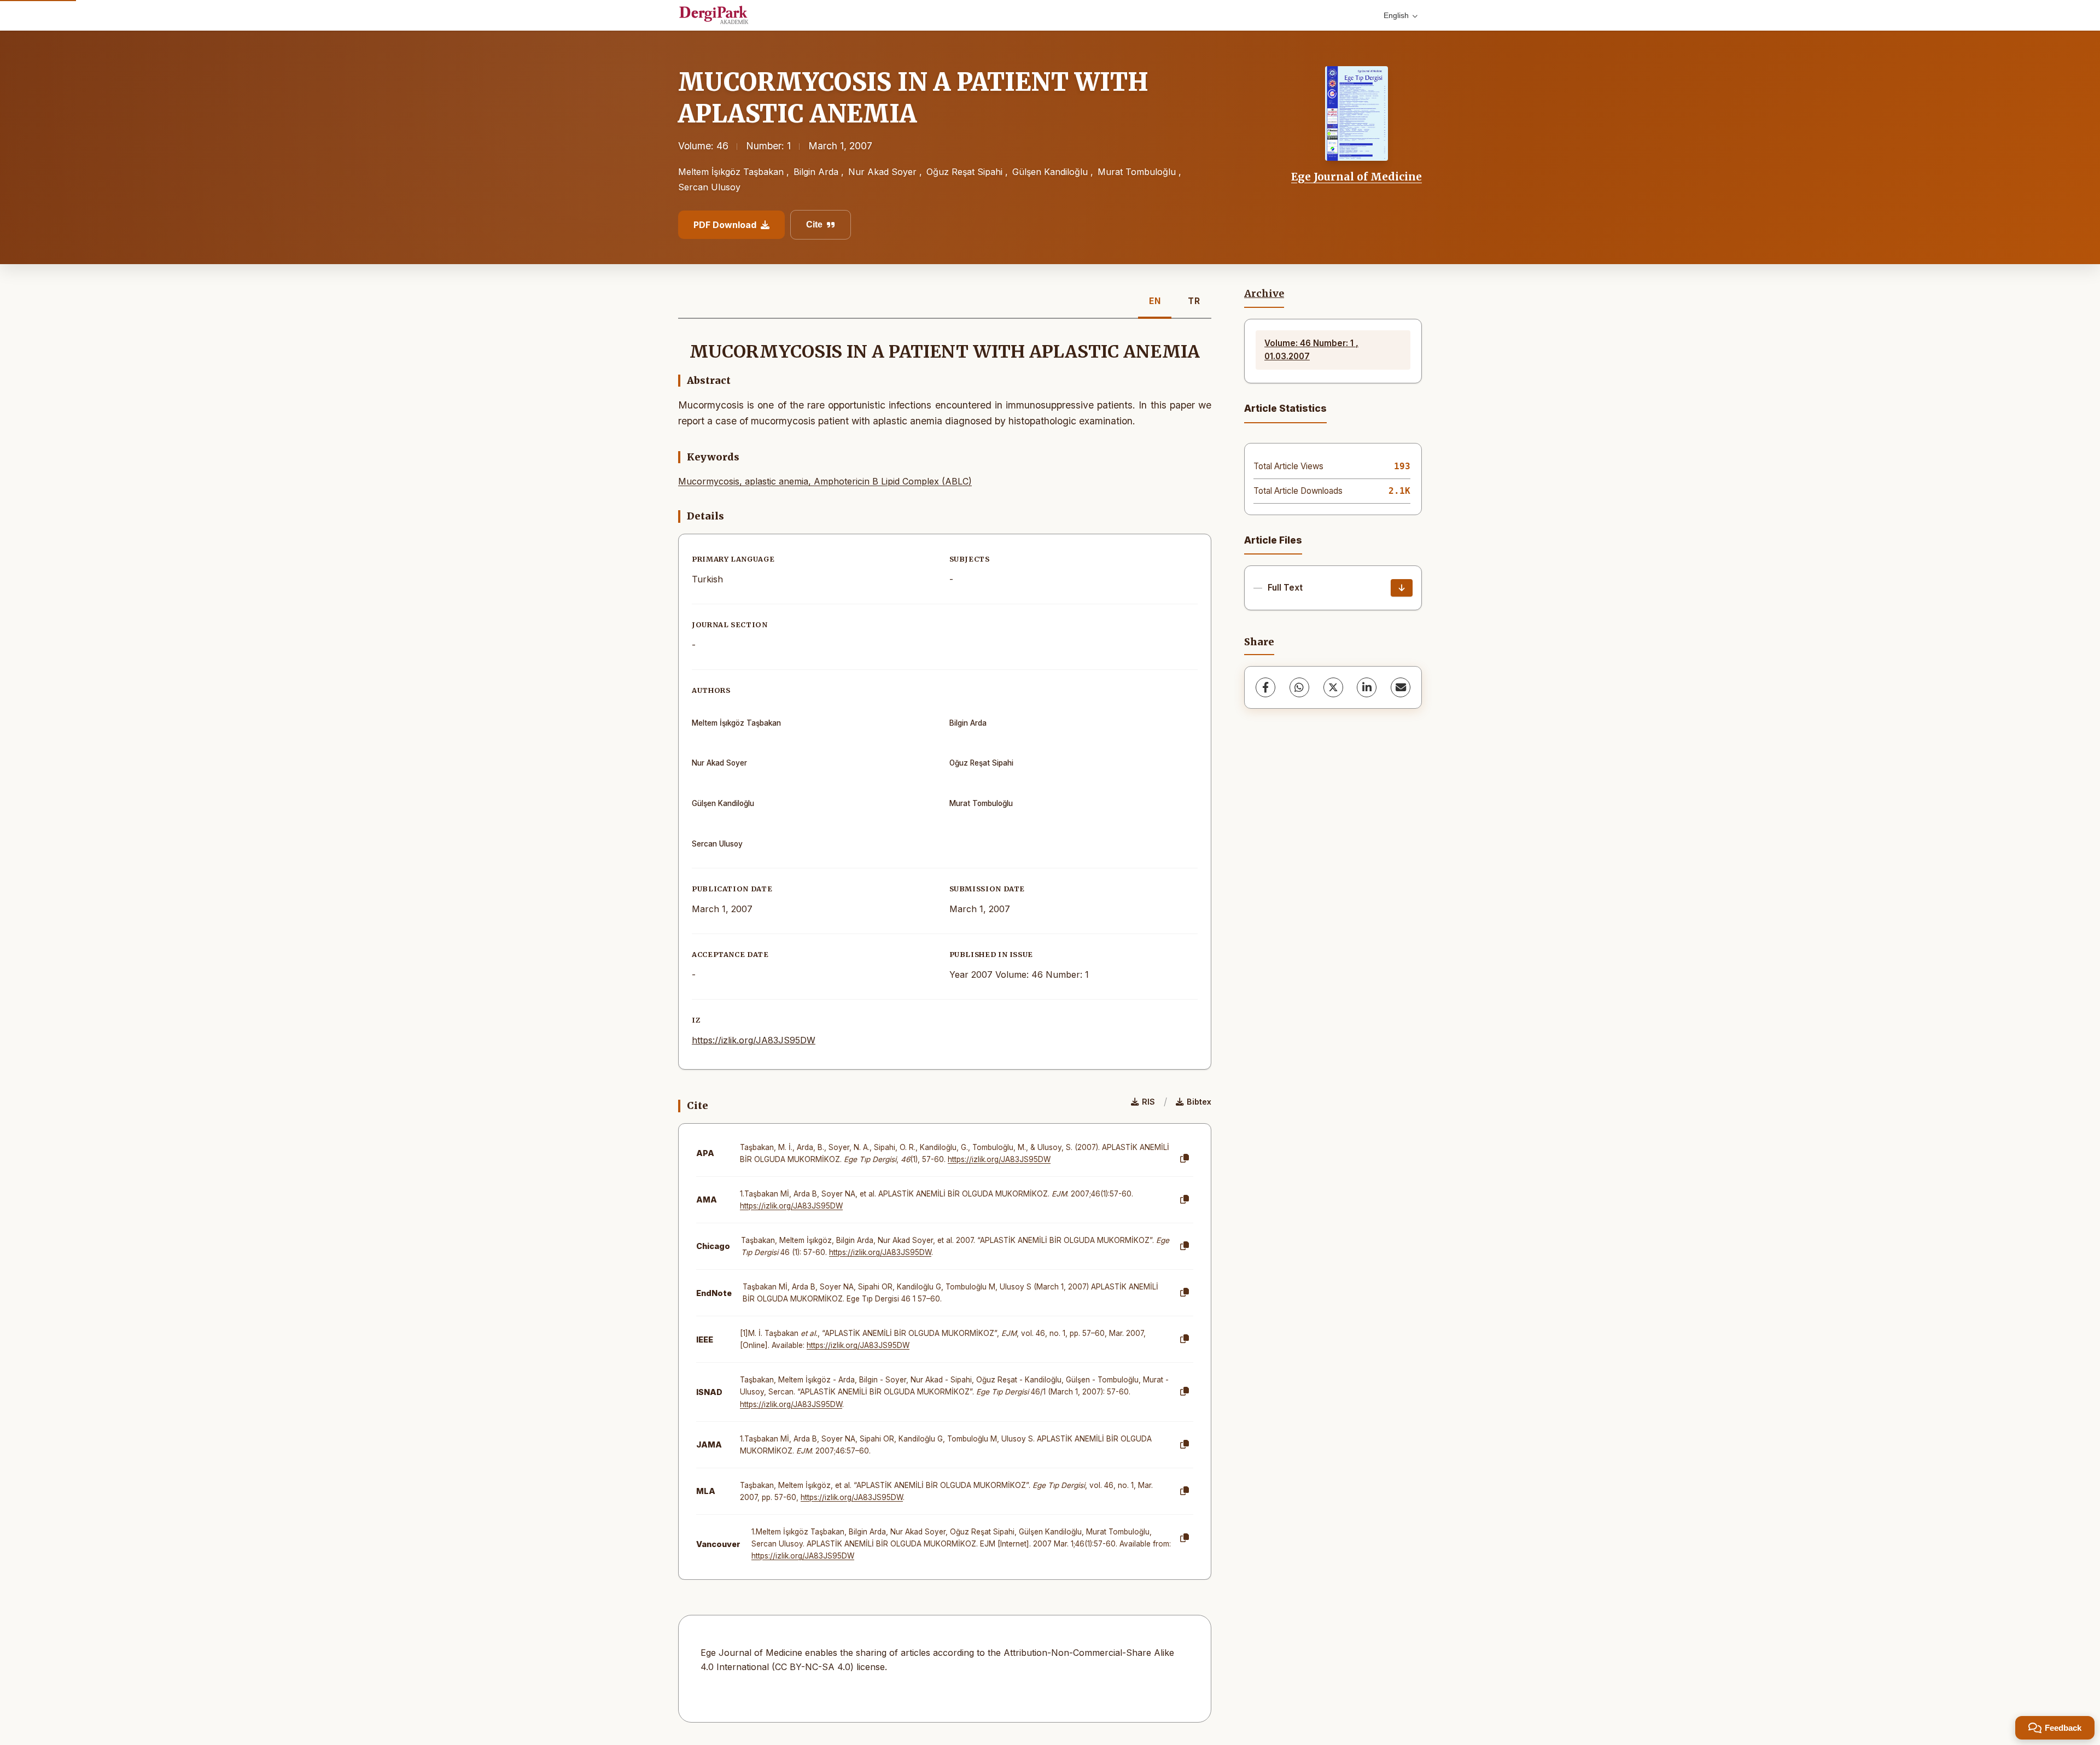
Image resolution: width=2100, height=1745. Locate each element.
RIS (1148, 1102)
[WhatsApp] (1299, 687)
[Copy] (1185, 1159)
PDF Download (725, 225)
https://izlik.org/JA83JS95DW (754, 1040)
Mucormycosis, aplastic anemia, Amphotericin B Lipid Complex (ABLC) (825, 481)
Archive (1264, 294)
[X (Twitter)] (1333, 687)
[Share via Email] (1401, 687)
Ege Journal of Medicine (1357, 177)
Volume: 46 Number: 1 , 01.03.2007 (1311, 350)
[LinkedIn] (1367, 687)
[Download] (1402, 588)
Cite (814, 224)
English (1396, 15)
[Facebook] (1265, 687)
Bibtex (1199, 1102)
